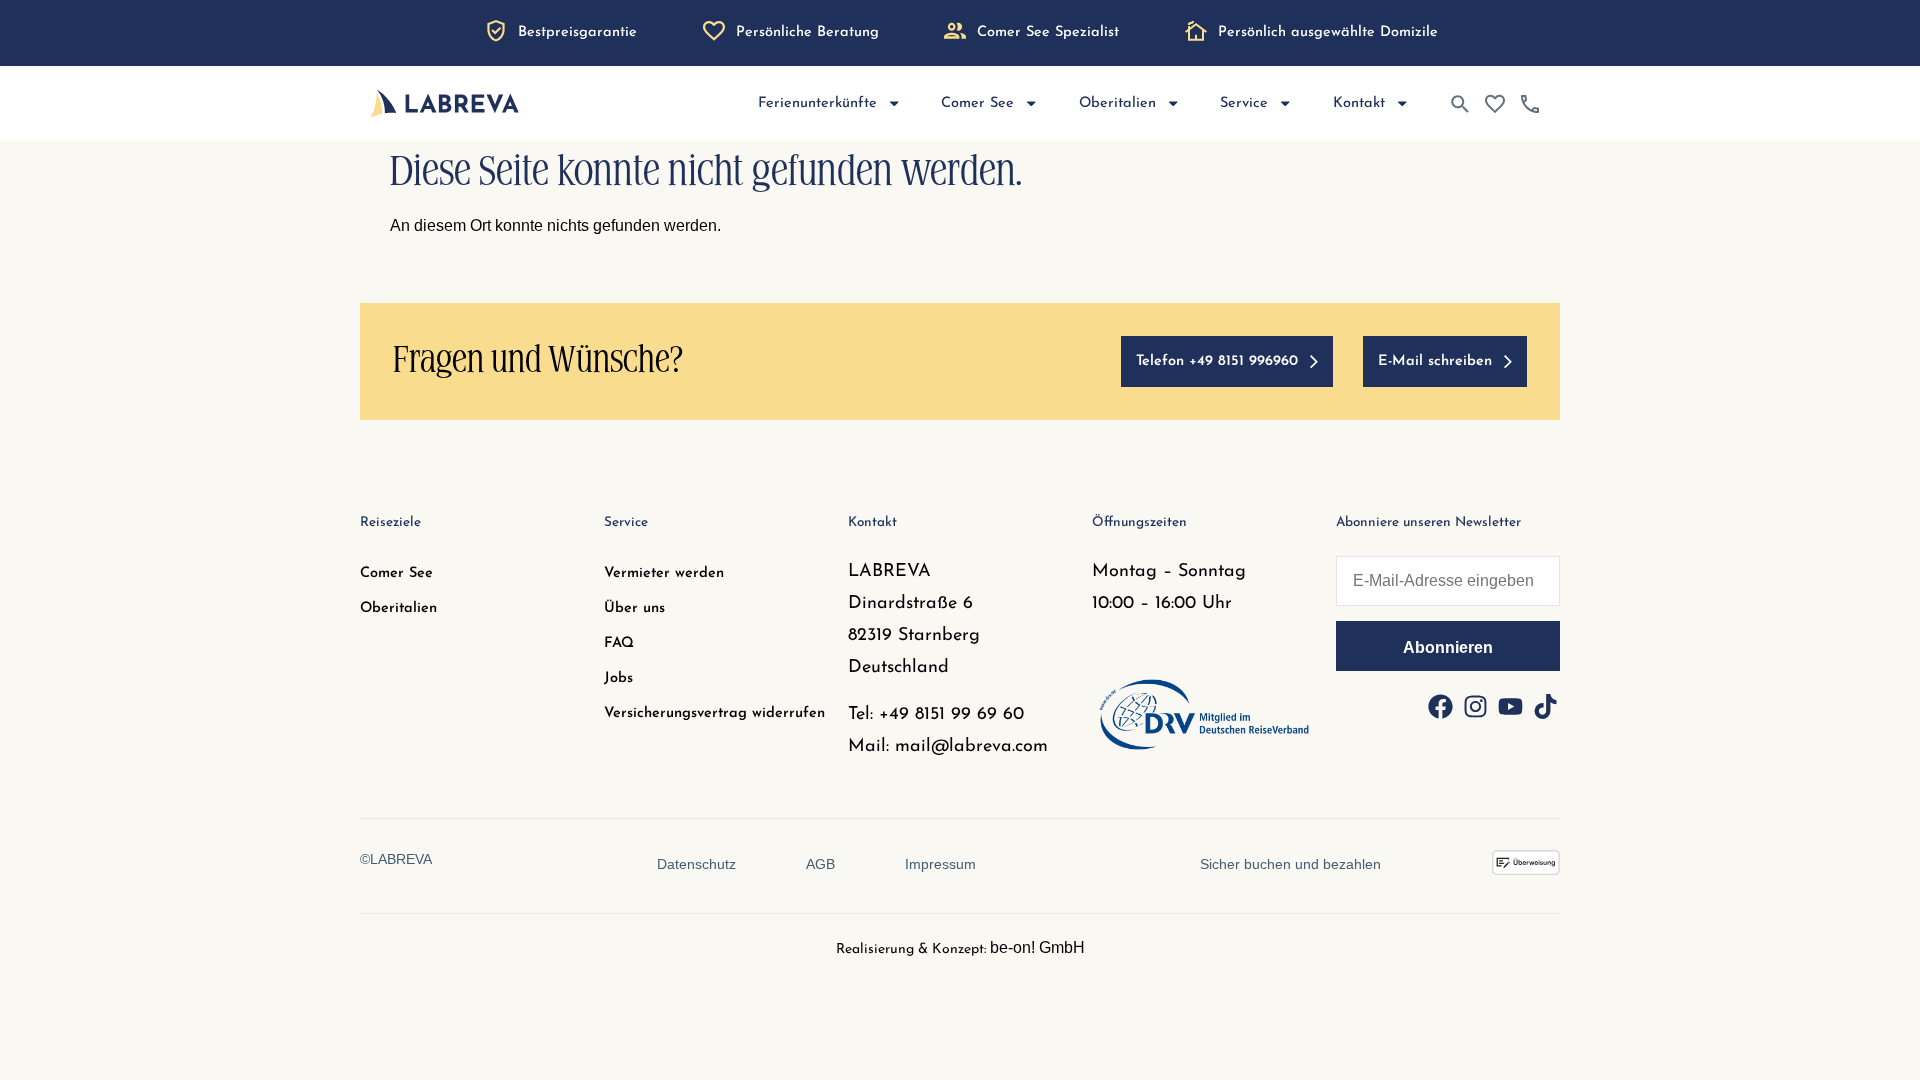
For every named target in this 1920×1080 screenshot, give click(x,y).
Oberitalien (398, 608)
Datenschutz (696, 864)
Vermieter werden (664, 573)
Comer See (396, 573)
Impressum (940, 864)
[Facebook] (1440, 706)
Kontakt (1359, 103)
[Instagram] (1475, 706)
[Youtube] (1510, 706)
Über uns (634, 608)
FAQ (619, 643)
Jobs (618, 678)
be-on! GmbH (1037, 947)
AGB (820, 864)
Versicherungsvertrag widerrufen (714, 713)
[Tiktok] (1545, 706)
